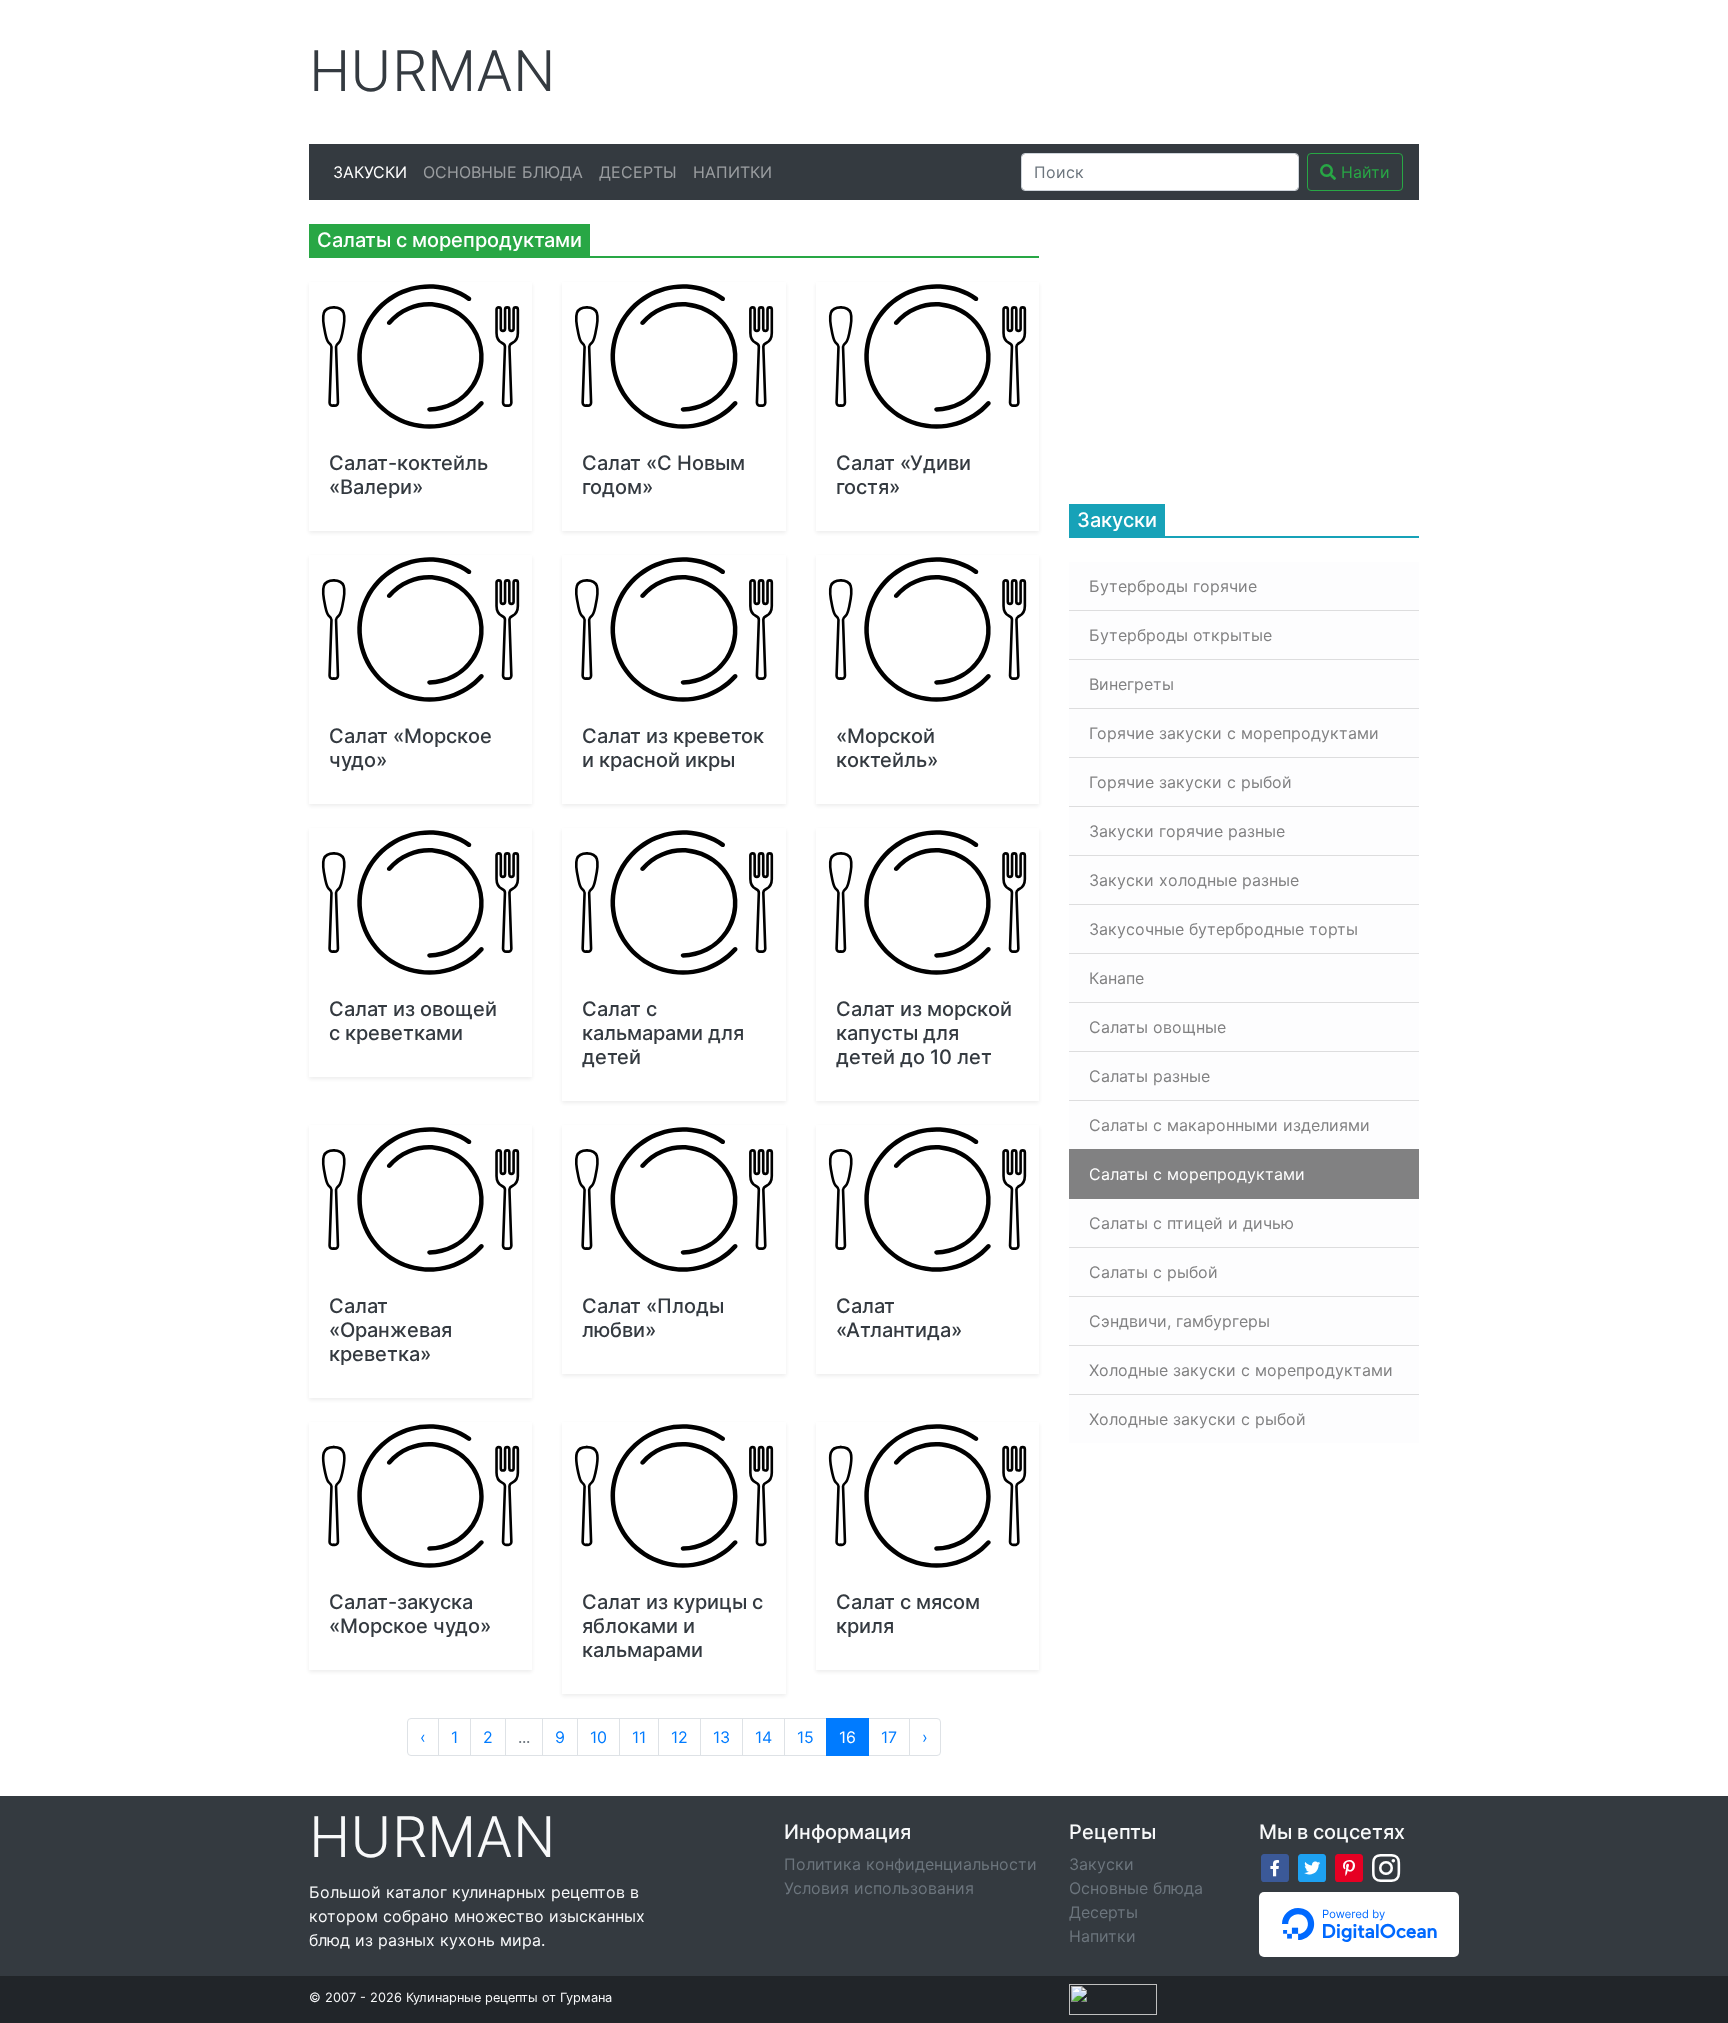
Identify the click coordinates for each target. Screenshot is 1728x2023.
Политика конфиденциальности (910, 1864)
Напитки (732, 172)
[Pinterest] (1349, 1867)
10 (598, 1737)
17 (889, 1737)
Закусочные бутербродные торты (1223, 929)
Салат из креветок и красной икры (673, 748)
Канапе (1116, 978)
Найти (1363, 172)
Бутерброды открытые (1180, 635)
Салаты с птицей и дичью (1191, 1223)
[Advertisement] (1053, 69)
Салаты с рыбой (1153, 1272)
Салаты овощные (1157, 1027)
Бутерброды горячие (1173, 586)
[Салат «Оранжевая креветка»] (420, 1199)
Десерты (638, 172)
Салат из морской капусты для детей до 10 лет (924, 1033)
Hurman (432, 71)
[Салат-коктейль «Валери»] (420, 356)
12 (679, 1737)
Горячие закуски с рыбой (1190, 782)
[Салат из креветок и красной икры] (673, 629)
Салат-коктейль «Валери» (408, 475)
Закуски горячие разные (1187, 831)
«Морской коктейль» (887, 748)
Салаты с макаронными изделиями (1229, 1125)
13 (721, 1737)
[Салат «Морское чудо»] (420, 629)
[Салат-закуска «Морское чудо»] (420, 1496)
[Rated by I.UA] (1113, 1997)
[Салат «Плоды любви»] (673, 1199)
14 (763, 1737)
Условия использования (879, 1888)
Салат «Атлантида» (899, 1318)
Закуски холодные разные (1194, 880)
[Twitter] (1312, 1867)
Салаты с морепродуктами (1197, 1174)
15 (805, 1737)
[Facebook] (1275, 1867)
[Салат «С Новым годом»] (673, 356)
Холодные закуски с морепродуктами (1241, 1370)
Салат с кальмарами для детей (663, 1033)
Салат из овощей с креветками (413, 1021)
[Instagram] (1386, 1867)
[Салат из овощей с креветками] (420, 902)
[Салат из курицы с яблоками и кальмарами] (673, 1496)
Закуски (370, 172)
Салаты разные (1149, 1076)
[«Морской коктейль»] (927, 629)
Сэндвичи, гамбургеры (1179, 1321)
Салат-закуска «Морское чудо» (410, 1614)
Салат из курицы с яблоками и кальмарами (672, 1626)
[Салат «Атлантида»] (927, 1199)
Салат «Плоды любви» (653, 1318)
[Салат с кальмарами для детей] (673, 902)
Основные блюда (503, 172)
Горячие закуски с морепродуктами (1234, 733)
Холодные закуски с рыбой (1197, 1419)
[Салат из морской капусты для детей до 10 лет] (927, 902)
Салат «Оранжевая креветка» (390, 1330)
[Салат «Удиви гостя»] (927, 356)
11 (639, 1737)
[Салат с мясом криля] (927, 1496)
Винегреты (1131, 684)
